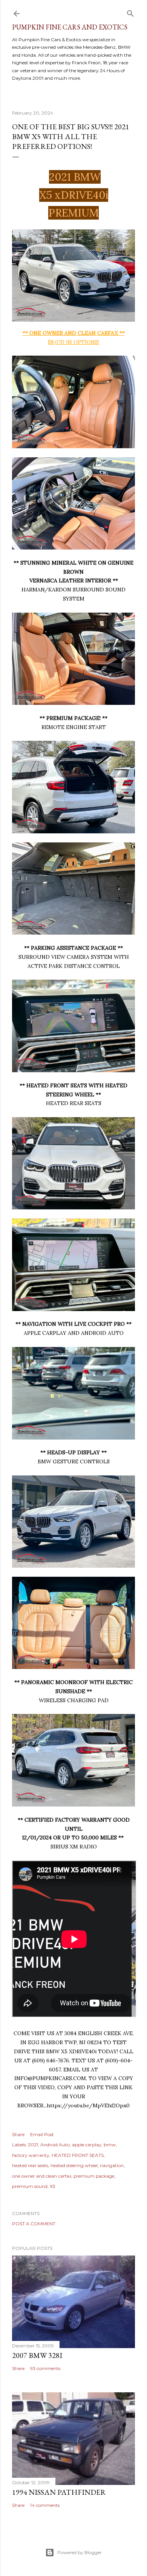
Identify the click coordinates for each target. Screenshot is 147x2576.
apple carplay (87, 2145)
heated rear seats (30, 2165)
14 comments (45, 2505)
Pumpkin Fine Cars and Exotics (70, 27)
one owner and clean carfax (42, 2176)
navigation (112, 2165)
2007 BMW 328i (37, 2355)
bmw (110, 2145)
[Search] (130, 12)
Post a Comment (34, 2224)
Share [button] (18, 2134)
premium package (94, 2176)
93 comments (45, 2368)
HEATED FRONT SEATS (78, 2155)
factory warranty (31, 2155)
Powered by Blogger (80, 2552)
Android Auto (55, 2145)
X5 (52, 2186)
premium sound (30, 2186)
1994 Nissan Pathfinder (59, 2492)
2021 (33, 2145)
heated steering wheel (74, 2165)
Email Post (42, 2134)
